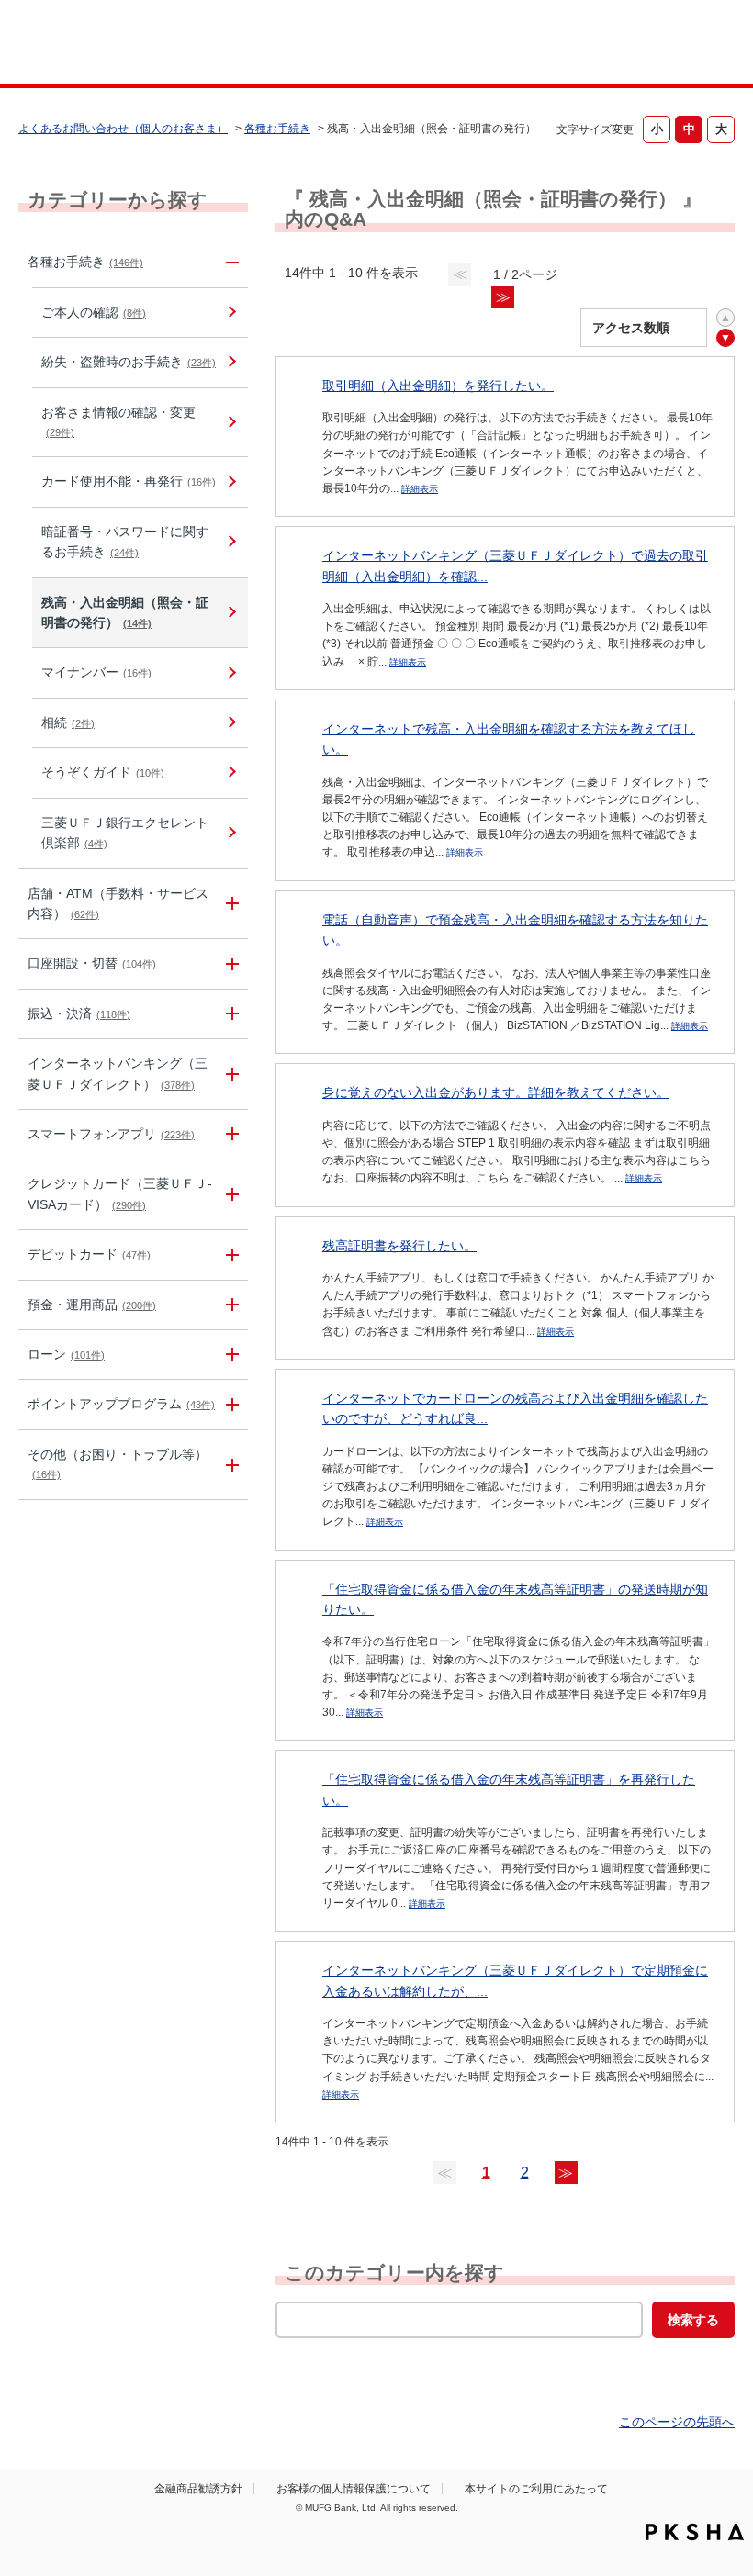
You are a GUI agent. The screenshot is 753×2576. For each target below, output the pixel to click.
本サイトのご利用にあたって (536, 2489)
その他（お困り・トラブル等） (118, 1463)
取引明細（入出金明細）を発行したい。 (438, 386)
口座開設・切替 (92, 963)
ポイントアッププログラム (121, 1404)
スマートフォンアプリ (111, 1134)
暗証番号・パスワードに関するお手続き (125, 542)
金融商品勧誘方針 (198, 2489)
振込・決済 (79, 1014)
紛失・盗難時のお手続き (129, 362)
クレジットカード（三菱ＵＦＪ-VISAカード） (120, 1193)
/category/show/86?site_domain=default (230, 262)
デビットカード (89, 1254)
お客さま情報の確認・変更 (118, 421)
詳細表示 (420, 489)
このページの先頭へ (677, 2422)
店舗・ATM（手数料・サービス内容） (118, 903)
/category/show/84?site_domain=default (230, 1074)
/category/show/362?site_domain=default (230, 1194)
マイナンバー (96, 672)
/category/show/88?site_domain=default (230, 963)
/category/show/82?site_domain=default (230, 1305)
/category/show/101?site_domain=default (230, 1254)
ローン (66, 1354)
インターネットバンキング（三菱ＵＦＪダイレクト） (118, 1073)
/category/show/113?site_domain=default (230, 904)
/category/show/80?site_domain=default (230, 1014)
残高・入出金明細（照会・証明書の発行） (125, 612)
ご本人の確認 (94, 312)
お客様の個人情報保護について (354, 2489)
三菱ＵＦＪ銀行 (674, 45)
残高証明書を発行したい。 (399, 1246)
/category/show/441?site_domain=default (230, 1404)
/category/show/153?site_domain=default (230, 1134)
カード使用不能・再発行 (129, 481)
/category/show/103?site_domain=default (230, 1355)
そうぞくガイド (103, 772)
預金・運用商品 (92, 1305)
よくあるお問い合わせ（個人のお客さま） (123, 129)
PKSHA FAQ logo (695, 2532)
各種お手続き (277, 129)
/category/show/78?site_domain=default (230, 1465)
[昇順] (725, 318)
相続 (68, 722)
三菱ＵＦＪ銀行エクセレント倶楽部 (125, 833)
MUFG (89, 45)
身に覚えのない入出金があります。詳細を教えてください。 (496, 1092)
